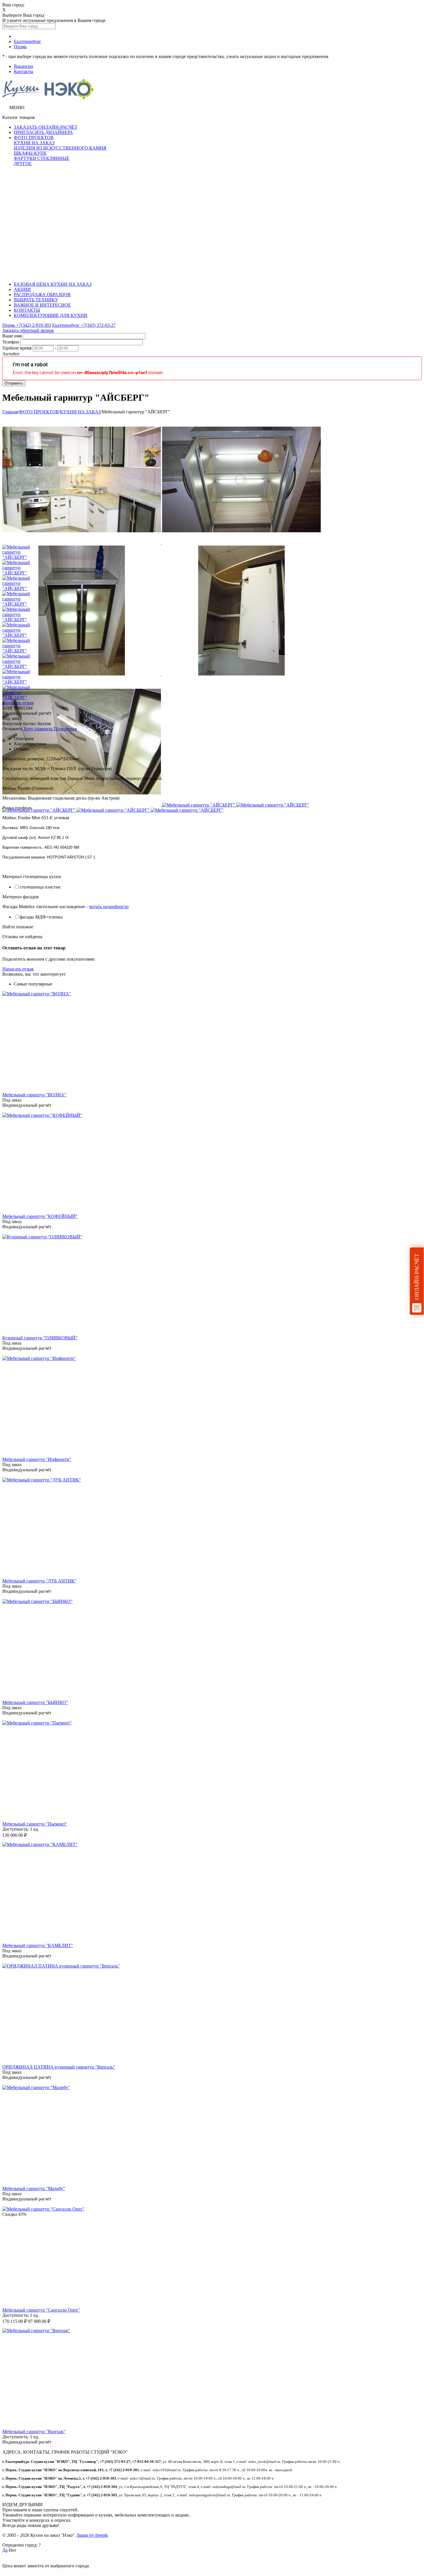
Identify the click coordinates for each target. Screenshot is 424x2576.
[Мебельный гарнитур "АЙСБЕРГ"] (82, 543)
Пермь (20, 47)
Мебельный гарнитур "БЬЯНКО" (35, 1702)
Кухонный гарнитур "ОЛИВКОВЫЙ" (40, 1338)
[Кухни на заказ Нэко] (48, 98)
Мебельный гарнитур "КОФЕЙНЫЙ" (40, 1216)
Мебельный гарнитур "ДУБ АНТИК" (39, 1581)
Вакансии (24, 66)
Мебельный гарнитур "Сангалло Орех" (41, 2310)
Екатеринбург (28, 41)
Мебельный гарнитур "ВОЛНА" (34, 1095)
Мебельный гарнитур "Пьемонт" (35, 1824)
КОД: (8, 708)
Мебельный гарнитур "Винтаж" (34, 2432)
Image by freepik (92, 2535)
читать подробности (109, 907)
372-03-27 (84, 325)
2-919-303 (27, 325)
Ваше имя (12, 336)
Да (5, 2550)
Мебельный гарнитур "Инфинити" (37, 1459)
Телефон (11, 342)
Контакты (24, 71)
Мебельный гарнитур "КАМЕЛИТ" (38, 1945)
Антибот (11, 354)
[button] (65, 729)
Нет (12, 2550)
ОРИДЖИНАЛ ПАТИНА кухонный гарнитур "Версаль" (59, 2067)
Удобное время (17, 348)
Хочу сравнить (39, 729)
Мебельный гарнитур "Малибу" (34, 2188)
